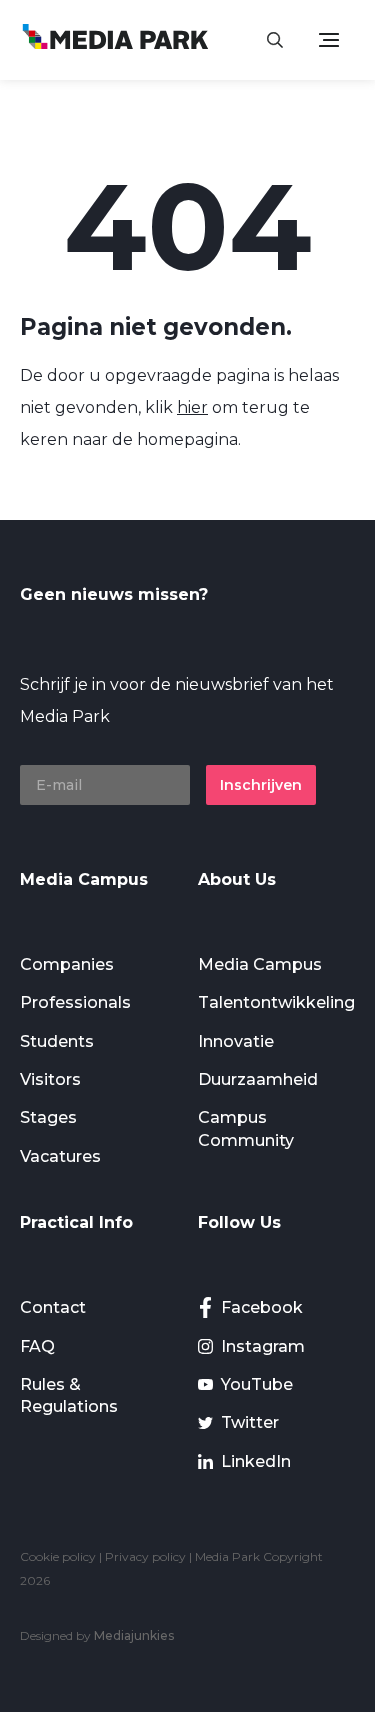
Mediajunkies (134, 1635)
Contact (53, 1307)
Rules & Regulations (69, 1395)
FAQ (37, 1346)
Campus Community (246, 1128)
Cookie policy (58, 1556)
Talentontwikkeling (276, 1002)
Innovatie (236, 1041)
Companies (67, 964)
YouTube (257, 1384)
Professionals (75, 1002)
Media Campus (260, 964)
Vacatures (60, 1156)
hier (192, 407)
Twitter (250, 1422)
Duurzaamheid (258, 1079)
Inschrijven (261, 785)
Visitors (50, 1079)
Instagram (263, 1346)
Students (57, 1041)
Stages (48, 1117)
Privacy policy (145, 1556)
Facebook (262, 1307)
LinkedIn (256, 1461)
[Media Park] (115, 39)
